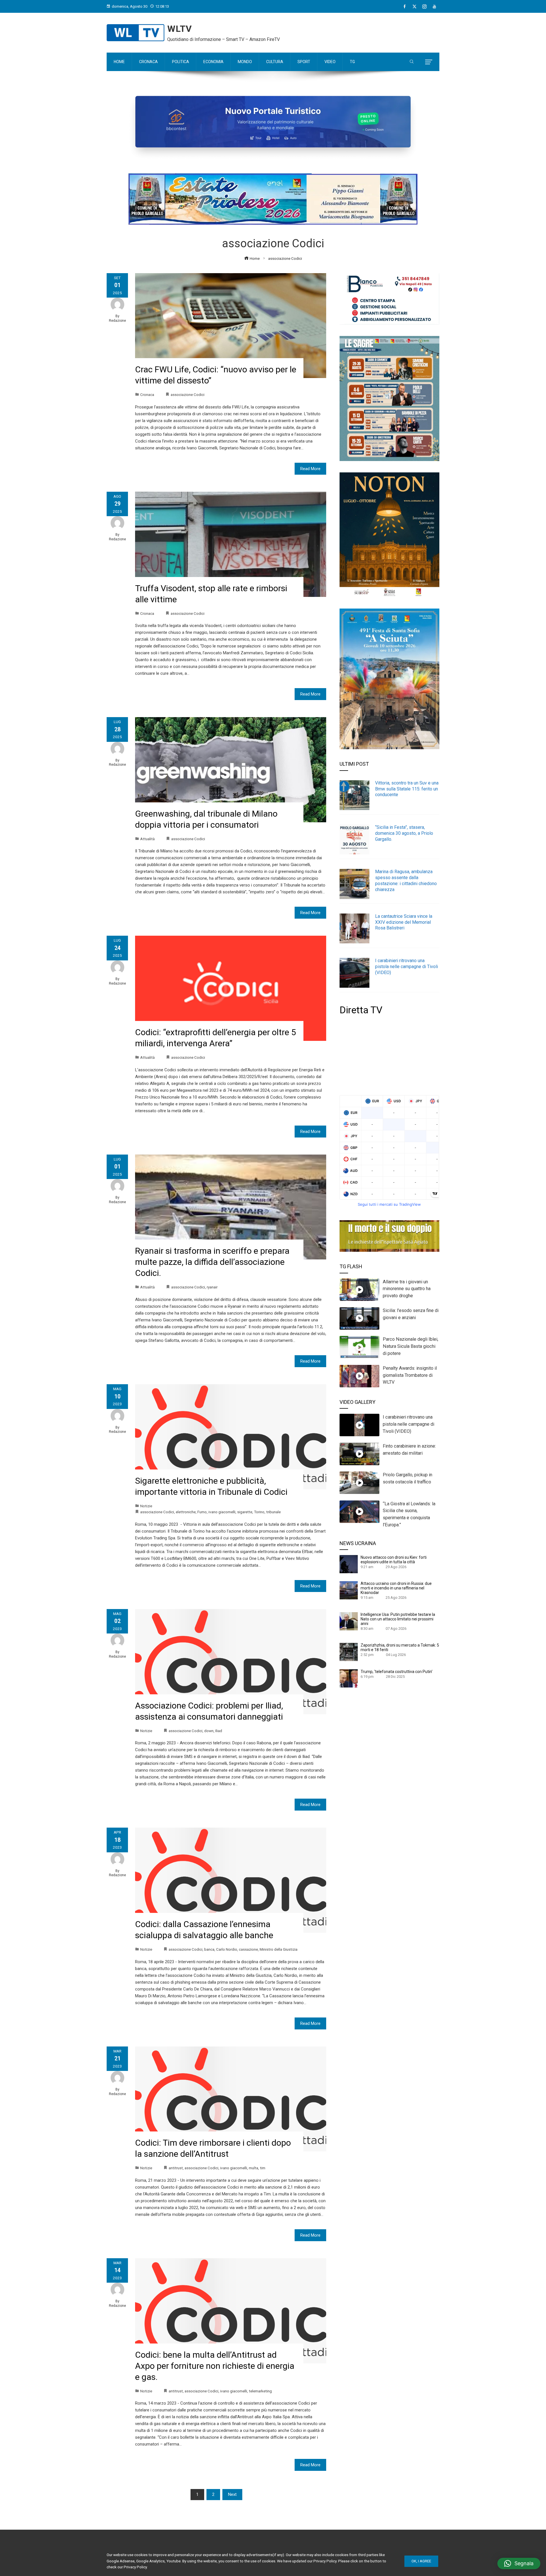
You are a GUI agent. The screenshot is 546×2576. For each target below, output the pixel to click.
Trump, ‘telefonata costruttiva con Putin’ (397, 1672)
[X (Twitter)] (414, 7)
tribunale (273, 1512)
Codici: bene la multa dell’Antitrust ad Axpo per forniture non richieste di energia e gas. (215, 2366)
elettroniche (186, 1512)
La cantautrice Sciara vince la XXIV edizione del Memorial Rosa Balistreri (404, 922)
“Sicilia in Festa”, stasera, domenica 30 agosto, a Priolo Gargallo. (404, 833)
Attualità (147, 839)
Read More (310, 469)
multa (254, 2168)
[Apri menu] (429, 62)
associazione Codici (188, 395)
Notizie (146, 1506)
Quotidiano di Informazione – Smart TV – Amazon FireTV (224, 39)
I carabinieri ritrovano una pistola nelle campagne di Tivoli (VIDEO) (407, 967)
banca (209, 1949)
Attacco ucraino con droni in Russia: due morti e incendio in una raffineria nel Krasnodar (396, 1588)
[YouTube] (434, 7)
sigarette (245, 1512)
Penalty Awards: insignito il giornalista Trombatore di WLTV (410, 1375)
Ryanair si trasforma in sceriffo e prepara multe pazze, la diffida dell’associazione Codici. (212, 1262)
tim (263, 2168)
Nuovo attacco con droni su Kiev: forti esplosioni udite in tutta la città (394, 1560)
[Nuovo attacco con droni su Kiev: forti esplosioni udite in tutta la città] (349, 1564)
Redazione (117, 321)
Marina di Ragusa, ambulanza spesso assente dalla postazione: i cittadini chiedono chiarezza (406, 880)
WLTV (180, 29)
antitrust (176, 2168)
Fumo (202, 1512)
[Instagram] (424, 7)
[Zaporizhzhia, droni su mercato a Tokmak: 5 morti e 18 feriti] (349, 1652)
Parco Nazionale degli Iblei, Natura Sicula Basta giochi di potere (410, 1346)
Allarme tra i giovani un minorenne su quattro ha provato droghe (407, 1289)
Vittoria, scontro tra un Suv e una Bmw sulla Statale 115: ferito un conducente (407, 789)
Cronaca (147, 395)
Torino (259, 1512)
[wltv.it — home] (136, 33)
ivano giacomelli (222, 1512)
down (209, 1731)
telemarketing (260, 2391)
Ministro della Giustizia (279, 1949)
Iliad (219, 1731)
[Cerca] (412, 62)
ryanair (212, 1287)
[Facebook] (405, 7)
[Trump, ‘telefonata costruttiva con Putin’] (349, 1678)
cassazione (248, 1949)
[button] (519, 2563)
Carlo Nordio (227, 1949)
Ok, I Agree (421, 2561)
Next (232, 2494)
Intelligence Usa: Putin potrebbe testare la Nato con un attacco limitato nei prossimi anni (398, 1619)
